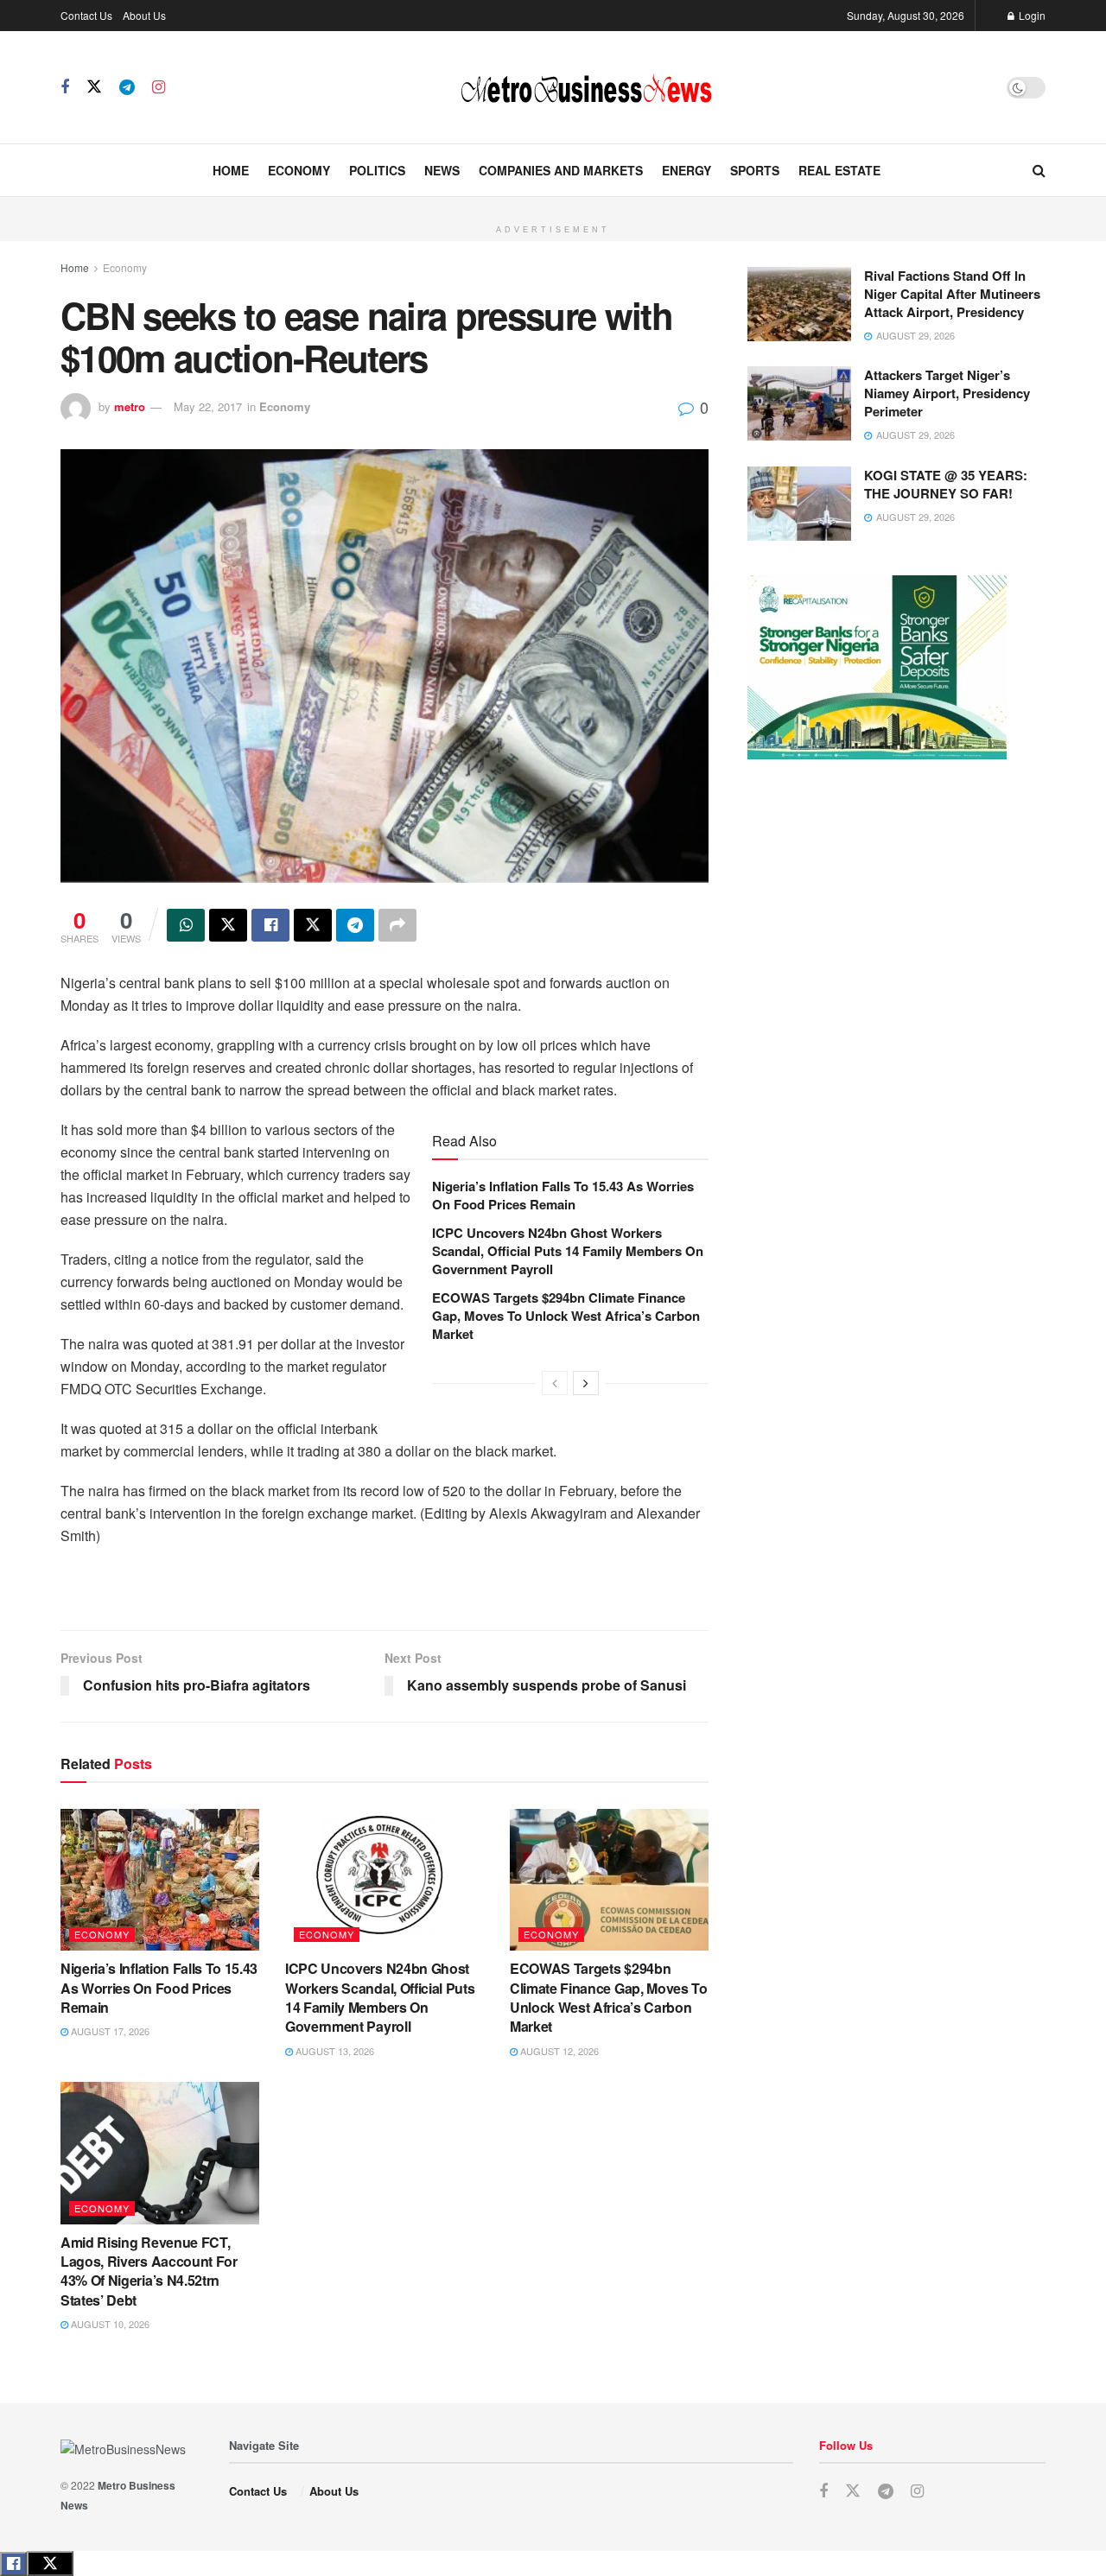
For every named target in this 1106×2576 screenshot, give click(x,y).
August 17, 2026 (109, 2031)
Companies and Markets (561, 170)
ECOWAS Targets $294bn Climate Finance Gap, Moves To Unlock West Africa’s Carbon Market (566, 1316)
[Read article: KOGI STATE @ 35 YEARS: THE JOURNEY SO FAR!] (799, 504)
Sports (755, 170)
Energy (686, 170)
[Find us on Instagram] (159, 87)
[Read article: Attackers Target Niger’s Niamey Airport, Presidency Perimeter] (799, 403)
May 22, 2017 (208, 406)
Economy (299, 170)
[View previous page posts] (555, 1383)
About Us (144, 15)
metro (130, 406)
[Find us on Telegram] (127, 87)
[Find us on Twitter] (94, 87)
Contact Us (86, 15)
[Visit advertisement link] (553, 206)
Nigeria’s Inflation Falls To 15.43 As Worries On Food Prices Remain (563, 1195)
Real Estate (839, 170)
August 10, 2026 (109, 2324)
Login (1031, 15)
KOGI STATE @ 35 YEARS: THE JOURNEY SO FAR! (946, 484)
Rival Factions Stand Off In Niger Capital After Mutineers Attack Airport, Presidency (952, 294)
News (442, 170)
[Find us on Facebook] (65, 87)
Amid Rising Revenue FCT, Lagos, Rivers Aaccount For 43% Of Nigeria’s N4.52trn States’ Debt (149, 2271)
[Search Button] (1039, 170)
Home (231, 170)
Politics (377, 170)
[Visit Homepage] (586, 87)
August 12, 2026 (558, 2051)
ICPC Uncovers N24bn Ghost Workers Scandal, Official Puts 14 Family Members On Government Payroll (568, 1251)
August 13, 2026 (334, 2051)
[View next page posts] (586, 1383)
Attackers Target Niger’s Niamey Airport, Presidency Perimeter (947, 393)
